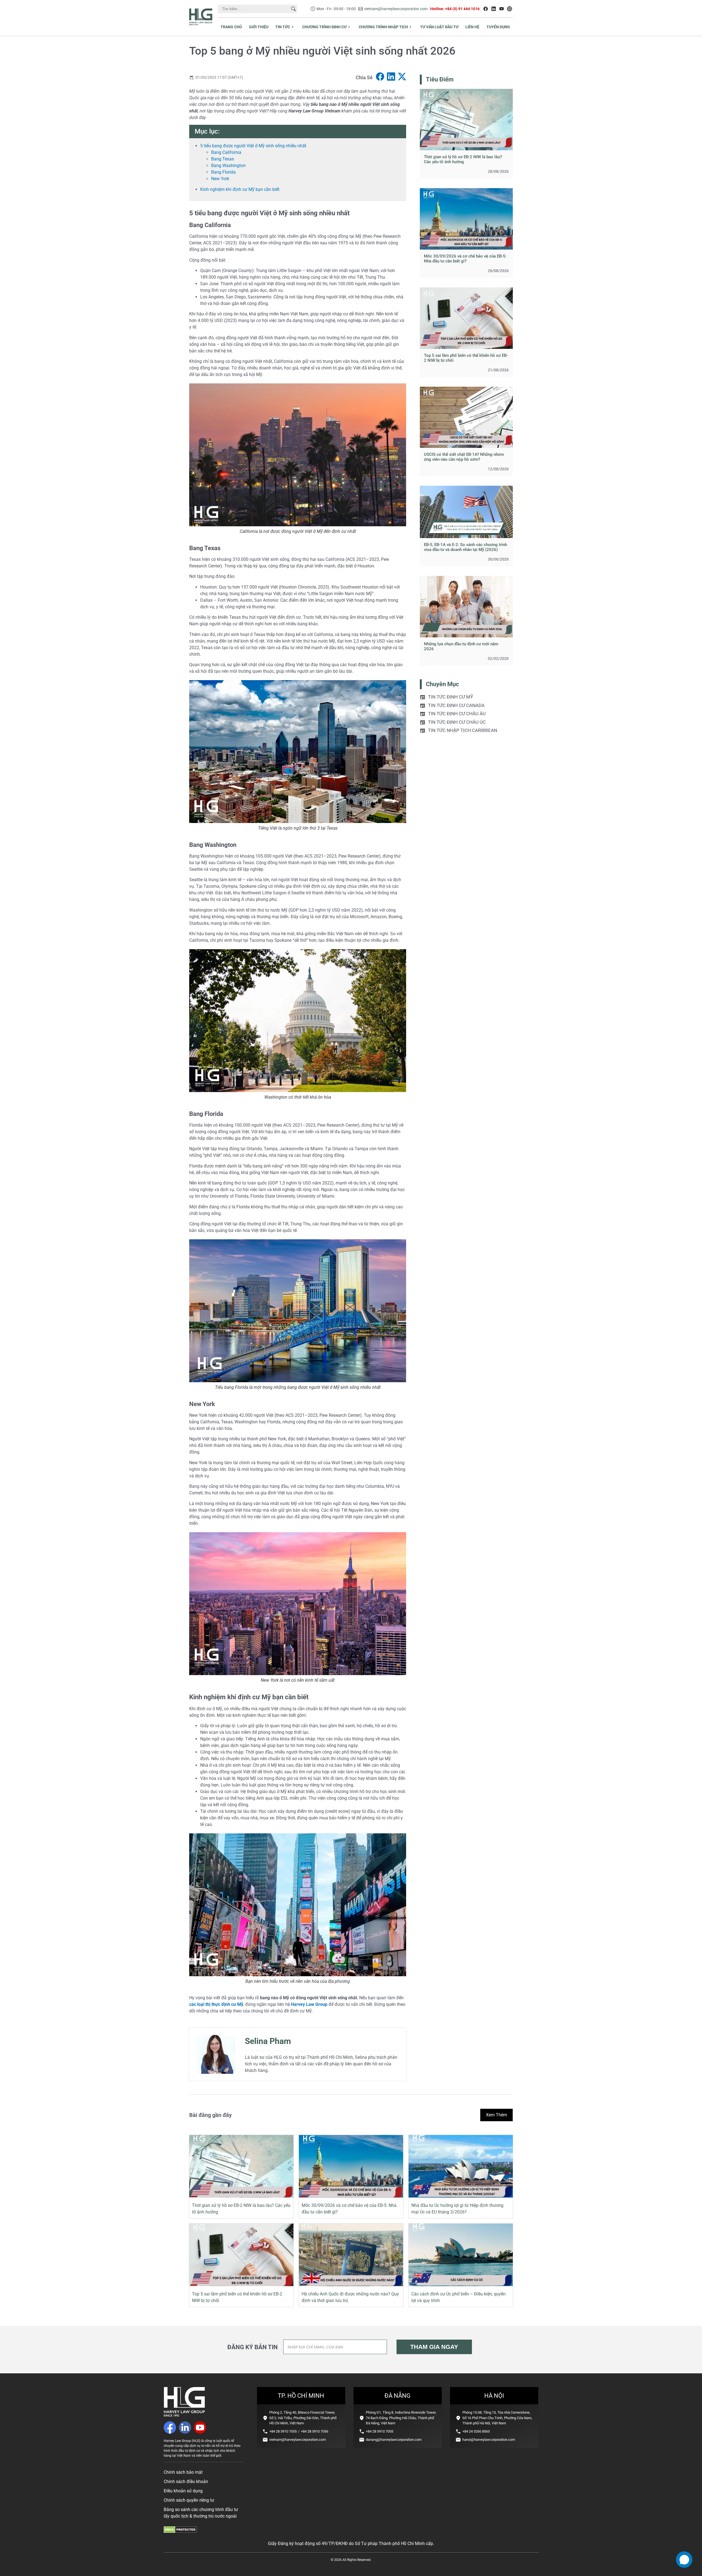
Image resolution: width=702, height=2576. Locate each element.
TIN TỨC (283, 27)
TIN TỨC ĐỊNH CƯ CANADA (456, 705)
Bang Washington (229, 166)
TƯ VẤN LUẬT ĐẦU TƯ (439, 27)
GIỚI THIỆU (259, 27)
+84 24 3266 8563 (476, 2431)
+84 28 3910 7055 (283, 2431)
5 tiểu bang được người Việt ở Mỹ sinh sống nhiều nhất (253, 146)
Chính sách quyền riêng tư (189, 2500)
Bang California (226, 152)
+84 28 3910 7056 (315, 2431)
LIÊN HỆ (472, 27)
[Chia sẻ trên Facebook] (380, 77)
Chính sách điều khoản (186, 2482)
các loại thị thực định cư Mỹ (216, 2004)
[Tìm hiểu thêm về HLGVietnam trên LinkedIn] (494, 9)
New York (220, 179)
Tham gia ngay (434, 2347)
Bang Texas (223, 159)
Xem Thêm (496, 2115)
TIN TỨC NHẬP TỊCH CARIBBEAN (463, 730)
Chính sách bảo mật (183, 2472)
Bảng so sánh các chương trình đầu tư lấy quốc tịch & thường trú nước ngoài (201, 2513)
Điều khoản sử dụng (183, 2491)
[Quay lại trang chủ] (184, 2415)
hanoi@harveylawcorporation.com (489, 2440)
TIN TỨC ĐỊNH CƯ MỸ (451, 697)
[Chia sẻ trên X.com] (402, 77)
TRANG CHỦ (231, 27)
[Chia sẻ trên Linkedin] (391, 77)
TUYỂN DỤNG (498, 27)
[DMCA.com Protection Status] (180, 2531)
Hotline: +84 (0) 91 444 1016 (455, 9)
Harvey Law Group (309, 2004)
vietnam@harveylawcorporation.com (396, 9)
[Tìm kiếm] (293, 9)
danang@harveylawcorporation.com (394, 2440)
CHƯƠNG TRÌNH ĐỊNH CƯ (324, 27)
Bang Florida (223, 172)
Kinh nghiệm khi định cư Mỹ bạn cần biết (240, 189)
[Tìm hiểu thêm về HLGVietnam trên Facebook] (486, 9)
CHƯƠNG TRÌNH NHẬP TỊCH (383, 27)
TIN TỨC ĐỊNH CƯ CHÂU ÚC (457, 722)
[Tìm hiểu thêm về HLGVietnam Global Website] (509, 9)
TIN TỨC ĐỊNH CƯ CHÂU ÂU (457, 714)
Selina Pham (268, 2041)
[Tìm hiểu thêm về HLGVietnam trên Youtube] (502, 9)
